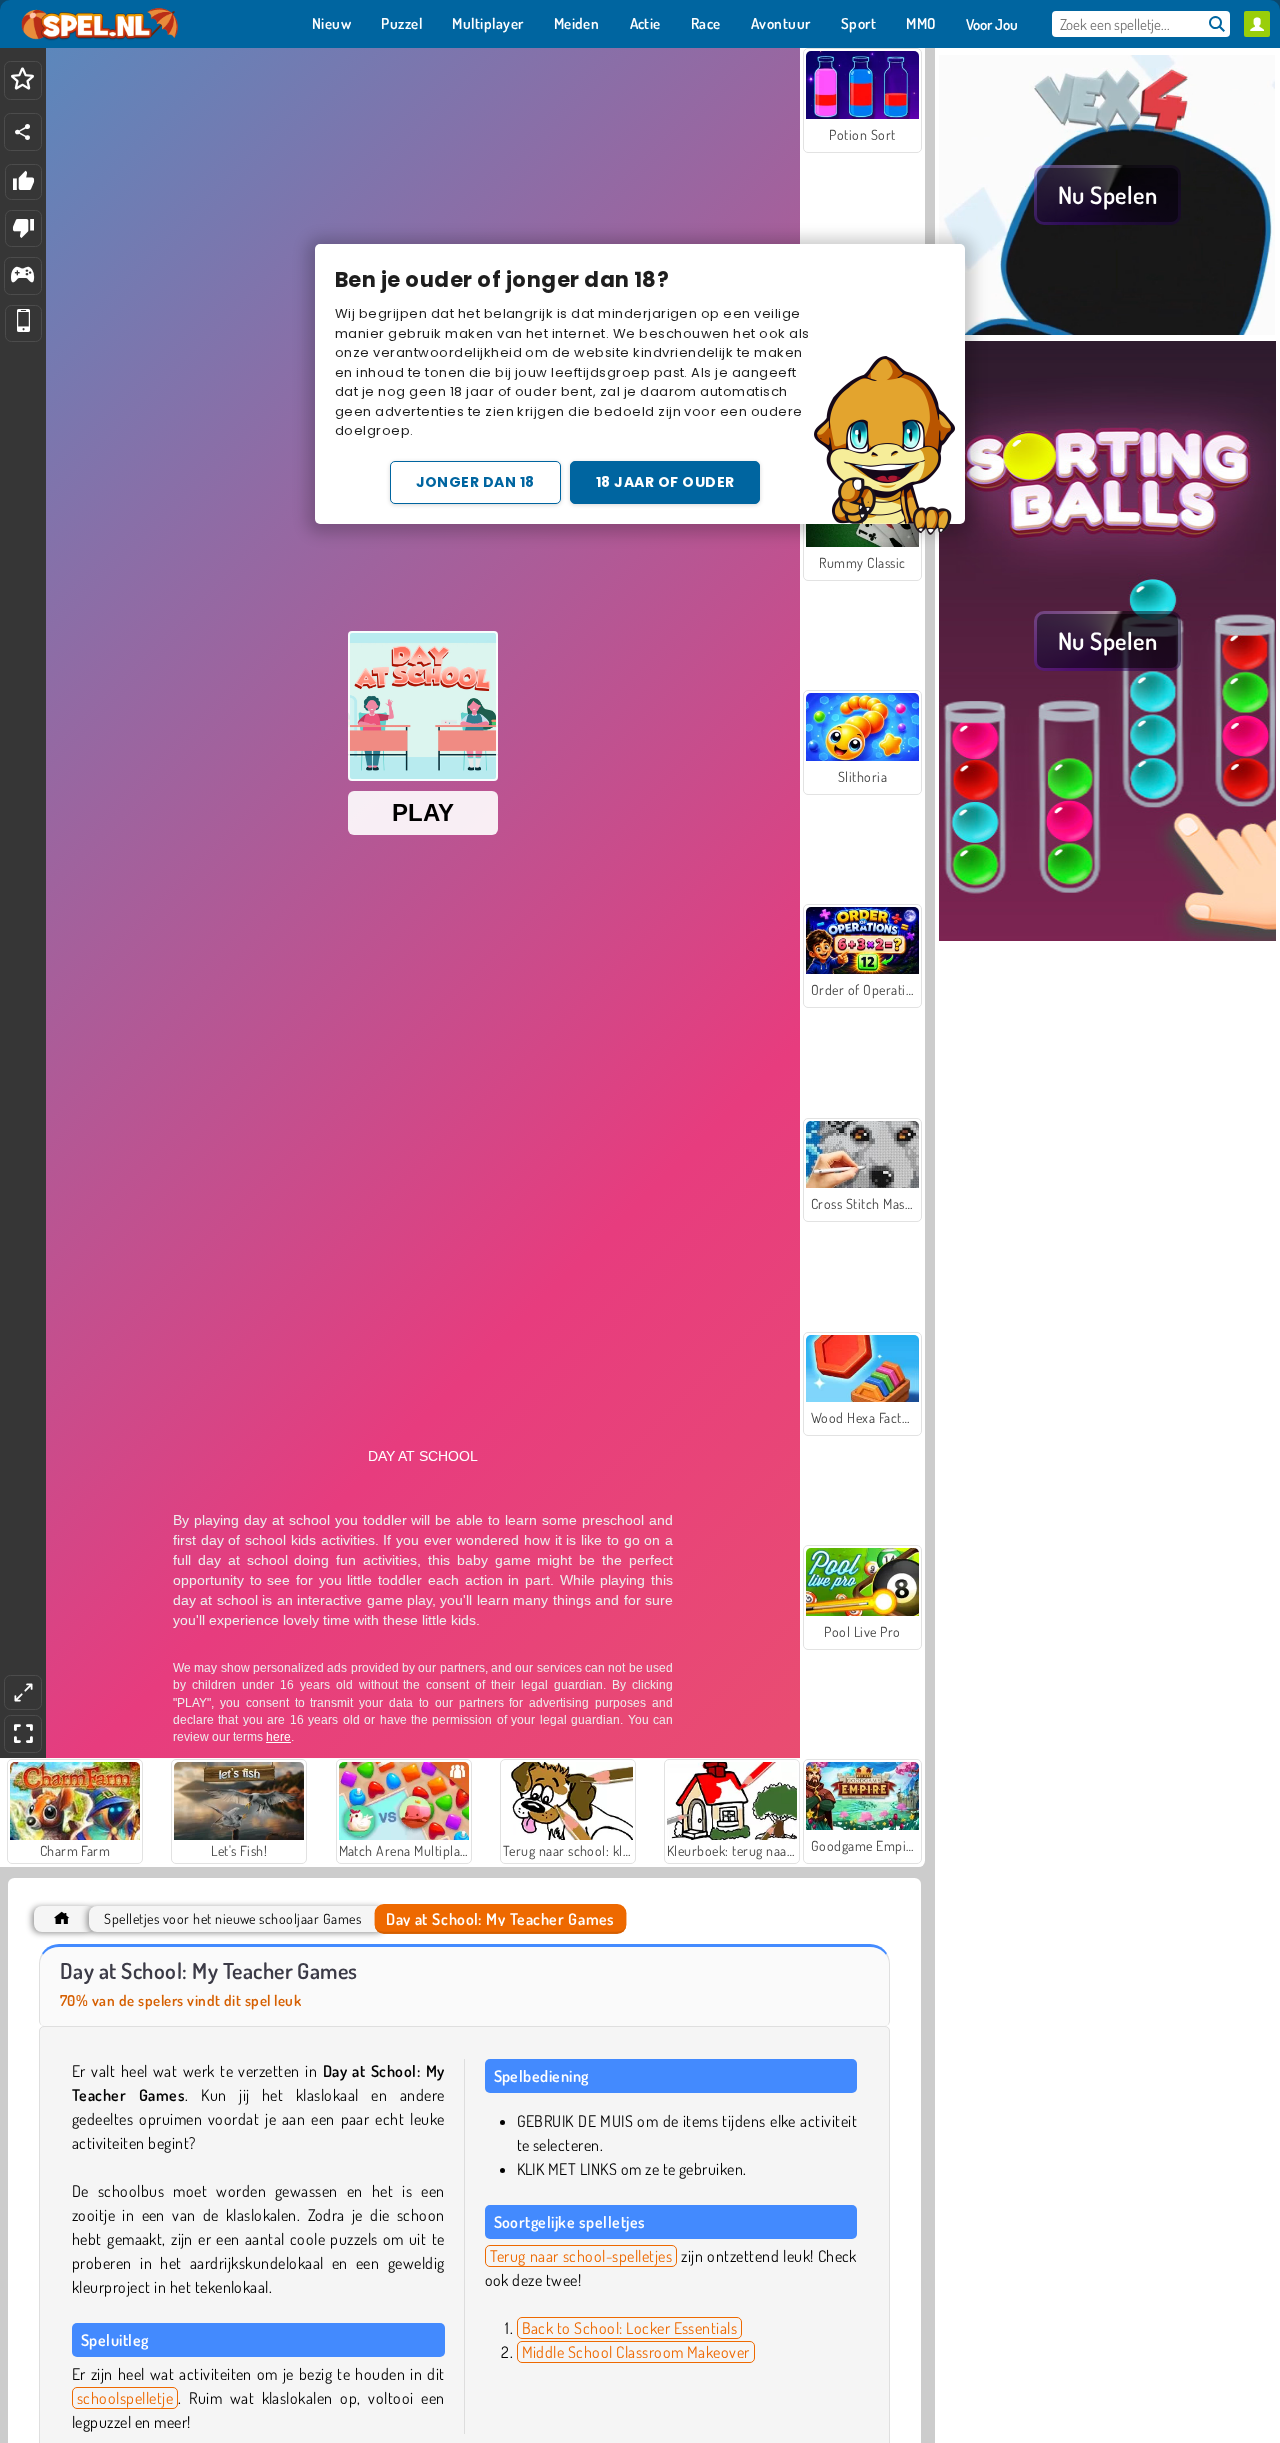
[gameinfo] (22, 276)
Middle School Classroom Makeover (636, 2352)
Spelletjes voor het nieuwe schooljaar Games (232, 1918)
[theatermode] (23, 1692)
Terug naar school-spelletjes (581, 2256)
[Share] (23, 132)
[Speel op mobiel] (23, 323)
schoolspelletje (125, 2398)
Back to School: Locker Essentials (630, 2328)
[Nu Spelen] (1107, 329)
